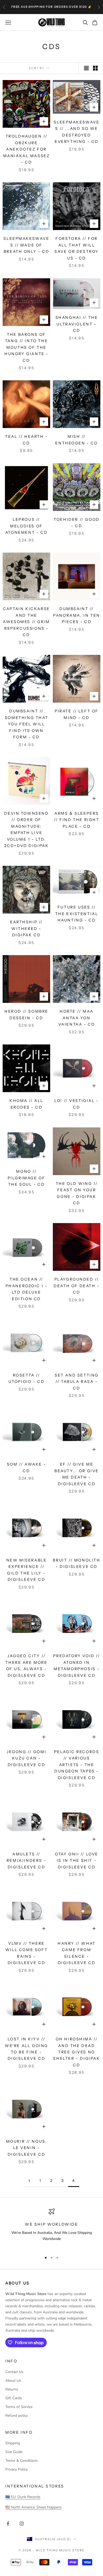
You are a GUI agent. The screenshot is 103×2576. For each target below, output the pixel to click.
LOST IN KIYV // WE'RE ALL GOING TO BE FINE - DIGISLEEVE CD (26, 2049)
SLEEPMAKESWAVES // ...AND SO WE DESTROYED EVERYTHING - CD (76, 132)
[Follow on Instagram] (22, 2524)
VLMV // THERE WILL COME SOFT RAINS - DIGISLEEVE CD (26, 1953)
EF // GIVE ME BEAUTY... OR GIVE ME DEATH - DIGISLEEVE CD (77, 1474)
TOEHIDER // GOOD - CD (76, 523)
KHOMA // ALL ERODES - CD (26, 1104)
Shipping (13, 2443)
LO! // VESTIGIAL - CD (77, 1104)
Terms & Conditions (22, 2461)
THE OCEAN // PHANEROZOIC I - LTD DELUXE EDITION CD (27, 1289)
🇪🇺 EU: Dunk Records (23, 2497)
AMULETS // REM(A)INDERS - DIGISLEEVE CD (26, 1861)
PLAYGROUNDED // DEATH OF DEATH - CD (76, 1286)
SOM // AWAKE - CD (26, 1467)
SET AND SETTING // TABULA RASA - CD (77, 1382)
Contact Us (14, 2372)
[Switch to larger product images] (86, 68)
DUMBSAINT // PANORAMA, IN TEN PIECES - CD (76, 615)
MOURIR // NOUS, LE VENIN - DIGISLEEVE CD (27, 2148)
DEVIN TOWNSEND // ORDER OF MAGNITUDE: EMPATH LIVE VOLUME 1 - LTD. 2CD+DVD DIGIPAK (26, 830)
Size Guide (14, 2452)
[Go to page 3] (29, 2181)
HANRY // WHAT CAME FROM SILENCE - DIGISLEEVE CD (77, 1953)
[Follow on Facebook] (8, 2524)
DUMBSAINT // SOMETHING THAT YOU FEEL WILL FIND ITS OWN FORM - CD (26, 724)
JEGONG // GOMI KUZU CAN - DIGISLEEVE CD (26, 1758)
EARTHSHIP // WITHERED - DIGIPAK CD (26, 928)
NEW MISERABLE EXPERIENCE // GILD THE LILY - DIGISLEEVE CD (27, 1570)
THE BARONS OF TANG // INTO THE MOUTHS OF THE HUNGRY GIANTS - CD (26, 347)
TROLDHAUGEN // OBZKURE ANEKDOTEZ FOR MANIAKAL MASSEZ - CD (27, 149)
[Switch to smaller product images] (95, 68)
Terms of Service (19, 2407)
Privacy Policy (17, 2469)
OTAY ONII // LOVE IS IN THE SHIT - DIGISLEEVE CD (77, 1861)
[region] (51, 2228)
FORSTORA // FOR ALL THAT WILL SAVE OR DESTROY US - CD (77, 248)
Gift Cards (14, 2398)
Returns (12, 2389)
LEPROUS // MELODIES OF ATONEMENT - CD (26, 526)
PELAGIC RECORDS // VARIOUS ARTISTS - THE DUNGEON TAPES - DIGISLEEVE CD (77, 1765)
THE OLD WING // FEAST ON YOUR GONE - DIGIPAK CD (77, 1193)
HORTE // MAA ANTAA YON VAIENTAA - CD (77, 1018)
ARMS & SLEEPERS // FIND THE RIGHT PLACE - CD (76, 820)
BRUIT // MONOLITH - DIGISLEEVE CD (76, 1563)
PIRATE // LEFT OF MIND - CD (77, 714)
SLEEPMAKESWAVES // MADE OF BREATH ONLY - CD (26, 245)
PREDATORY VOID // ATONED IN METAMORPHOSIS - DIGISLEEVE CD (76, 1666)
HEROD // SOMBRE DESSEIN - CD (26, 1014)
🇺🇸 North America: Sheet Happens (34, 2507)
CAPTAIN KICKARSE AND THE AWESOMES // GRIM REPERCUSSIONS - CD (26, 622)
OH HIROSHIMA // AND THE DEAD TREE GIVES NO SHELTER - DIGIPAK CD (76, 2052)
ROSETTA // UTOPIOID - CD (27, 1378)
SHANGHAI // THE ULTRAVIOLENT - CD (77, 324)
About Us (13, 2381)
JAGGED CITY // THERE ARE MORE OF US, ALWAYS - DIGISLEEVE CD (26, 1666)
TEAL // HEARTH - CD (26, 440)
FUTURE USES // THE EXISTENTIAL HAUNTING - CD (77, 914)
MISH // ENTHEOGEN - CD (76, 440)
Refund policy (17, 2416)
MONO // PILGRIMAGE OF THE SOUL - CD (27, 1178)
